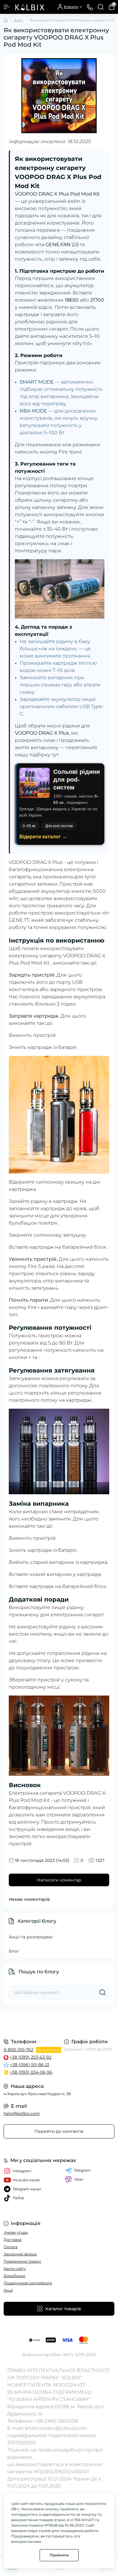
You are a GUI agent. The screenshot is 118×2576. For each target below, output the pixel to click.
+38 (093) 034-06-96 (31, 2072)
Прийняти (59, 2555)
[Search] (101, 7)
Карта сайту (15, 2269)
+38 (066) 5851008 (56, 2421)
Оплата (11, 2247)
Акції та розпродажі (31, 1937)
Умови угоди (16, 2232)
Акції (8, 2290)
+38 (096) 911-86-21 (30, 2065)
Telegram (82, 2170)
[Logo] (29, 7)
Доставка (13, 2240)
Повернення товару (22, 2261)
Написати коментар (59, 1880)
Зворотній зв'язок (20, 2254)
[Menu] (7, 7)
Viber (79, 2179)
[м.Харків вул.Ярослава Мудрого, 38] (59, 2023)
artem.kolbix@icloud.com (56, 2428)
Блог (19, 20)
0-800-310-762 (18, 2050)
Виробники (15, 2276)
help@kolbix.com (22, 2113)
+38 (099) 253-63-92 (31, 2057)
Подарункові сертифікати (28, 2283)
